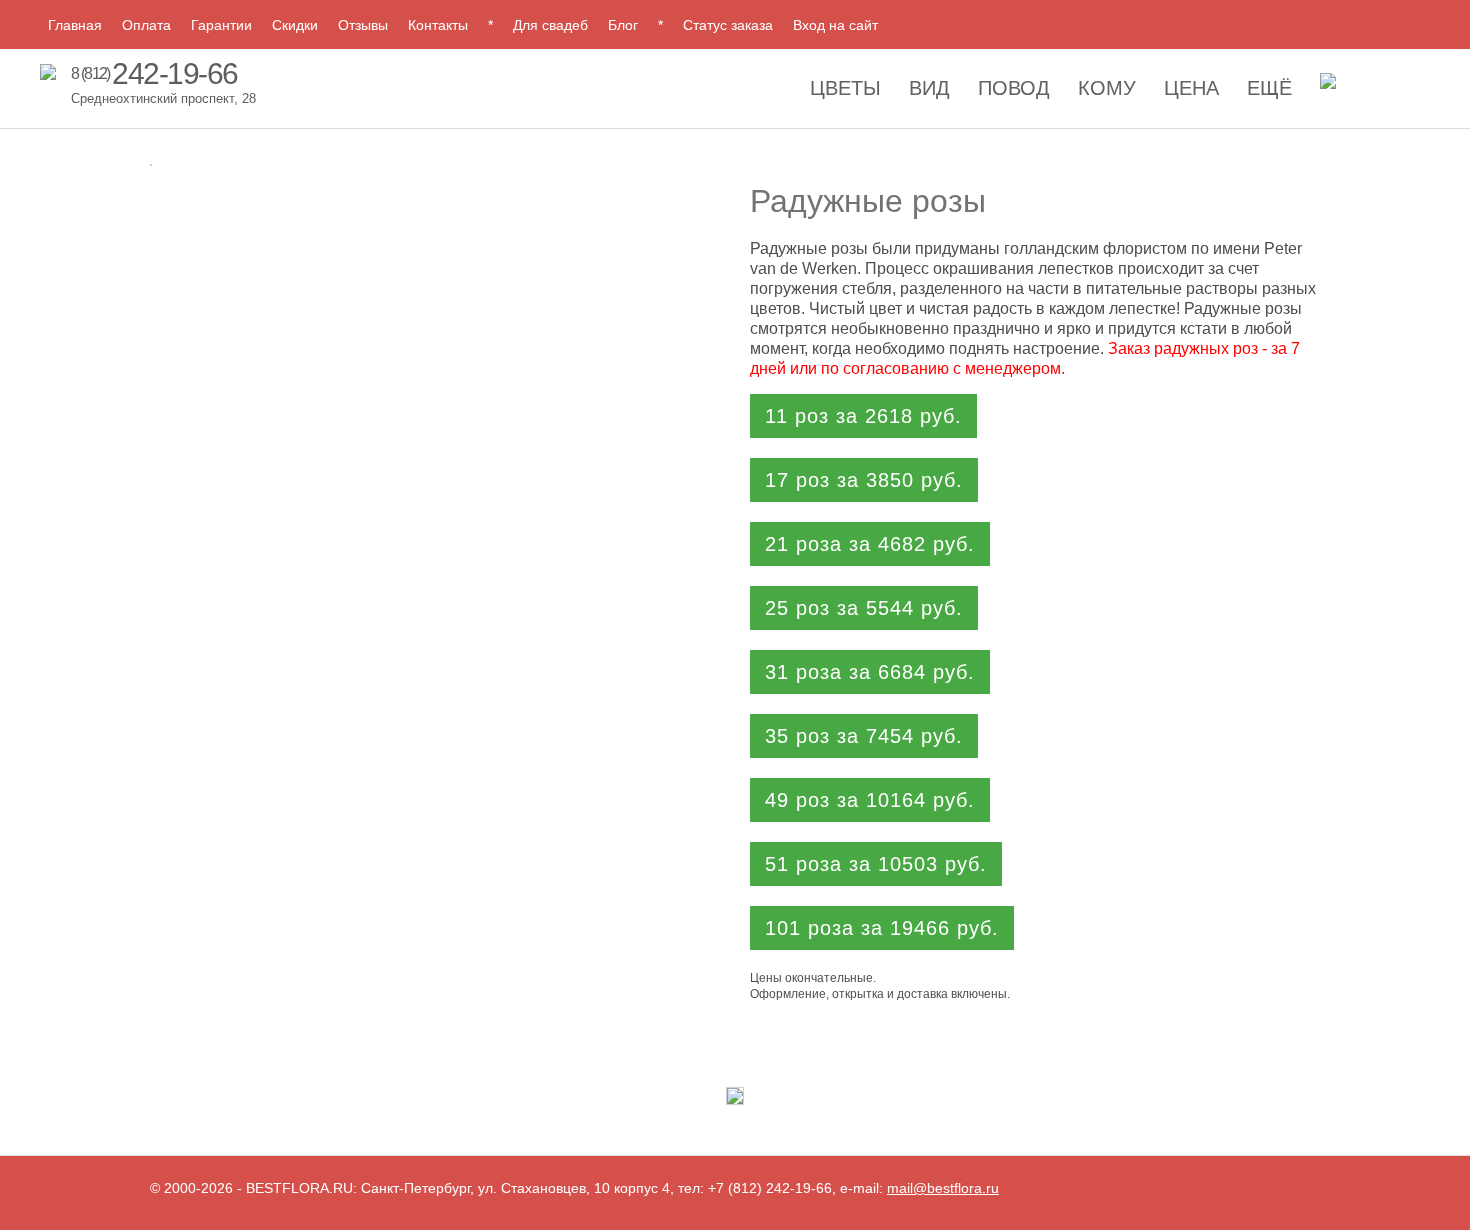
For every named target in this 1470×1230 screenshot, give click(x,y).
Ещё (1269, 88)
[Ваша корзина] (1328, 86)
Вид (929, 88)
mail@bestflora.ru (943, 1188)
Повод (1014, 88)
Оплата (146, 25)
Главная (75, 25)
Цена (1191, 88)
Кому (1107, 88)
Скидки (295, 25)
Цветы (845, 88)
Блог (623, 25)
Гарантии (221, 25)
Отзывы (363, 25)
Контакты (438, 25)
